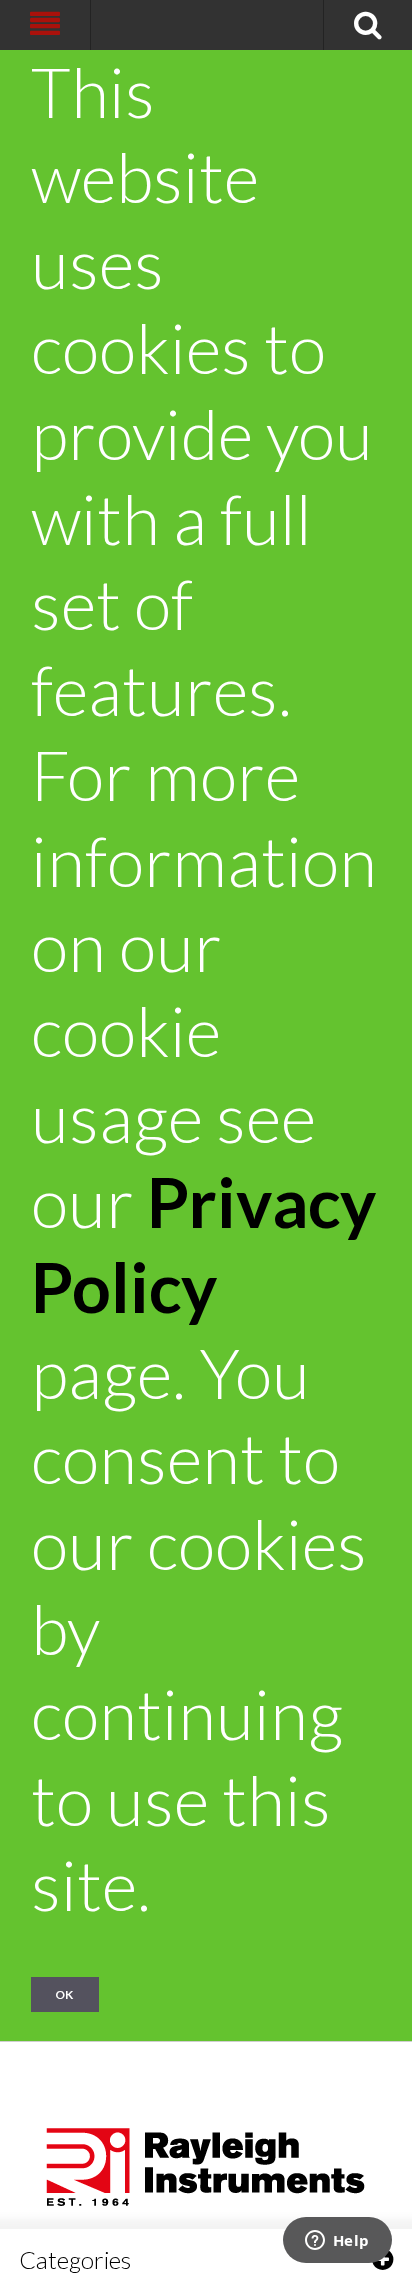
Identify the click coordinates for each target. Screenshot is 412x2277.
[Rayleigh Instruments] (206, 2160)
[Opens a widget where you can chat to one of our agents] (337, 2242)
